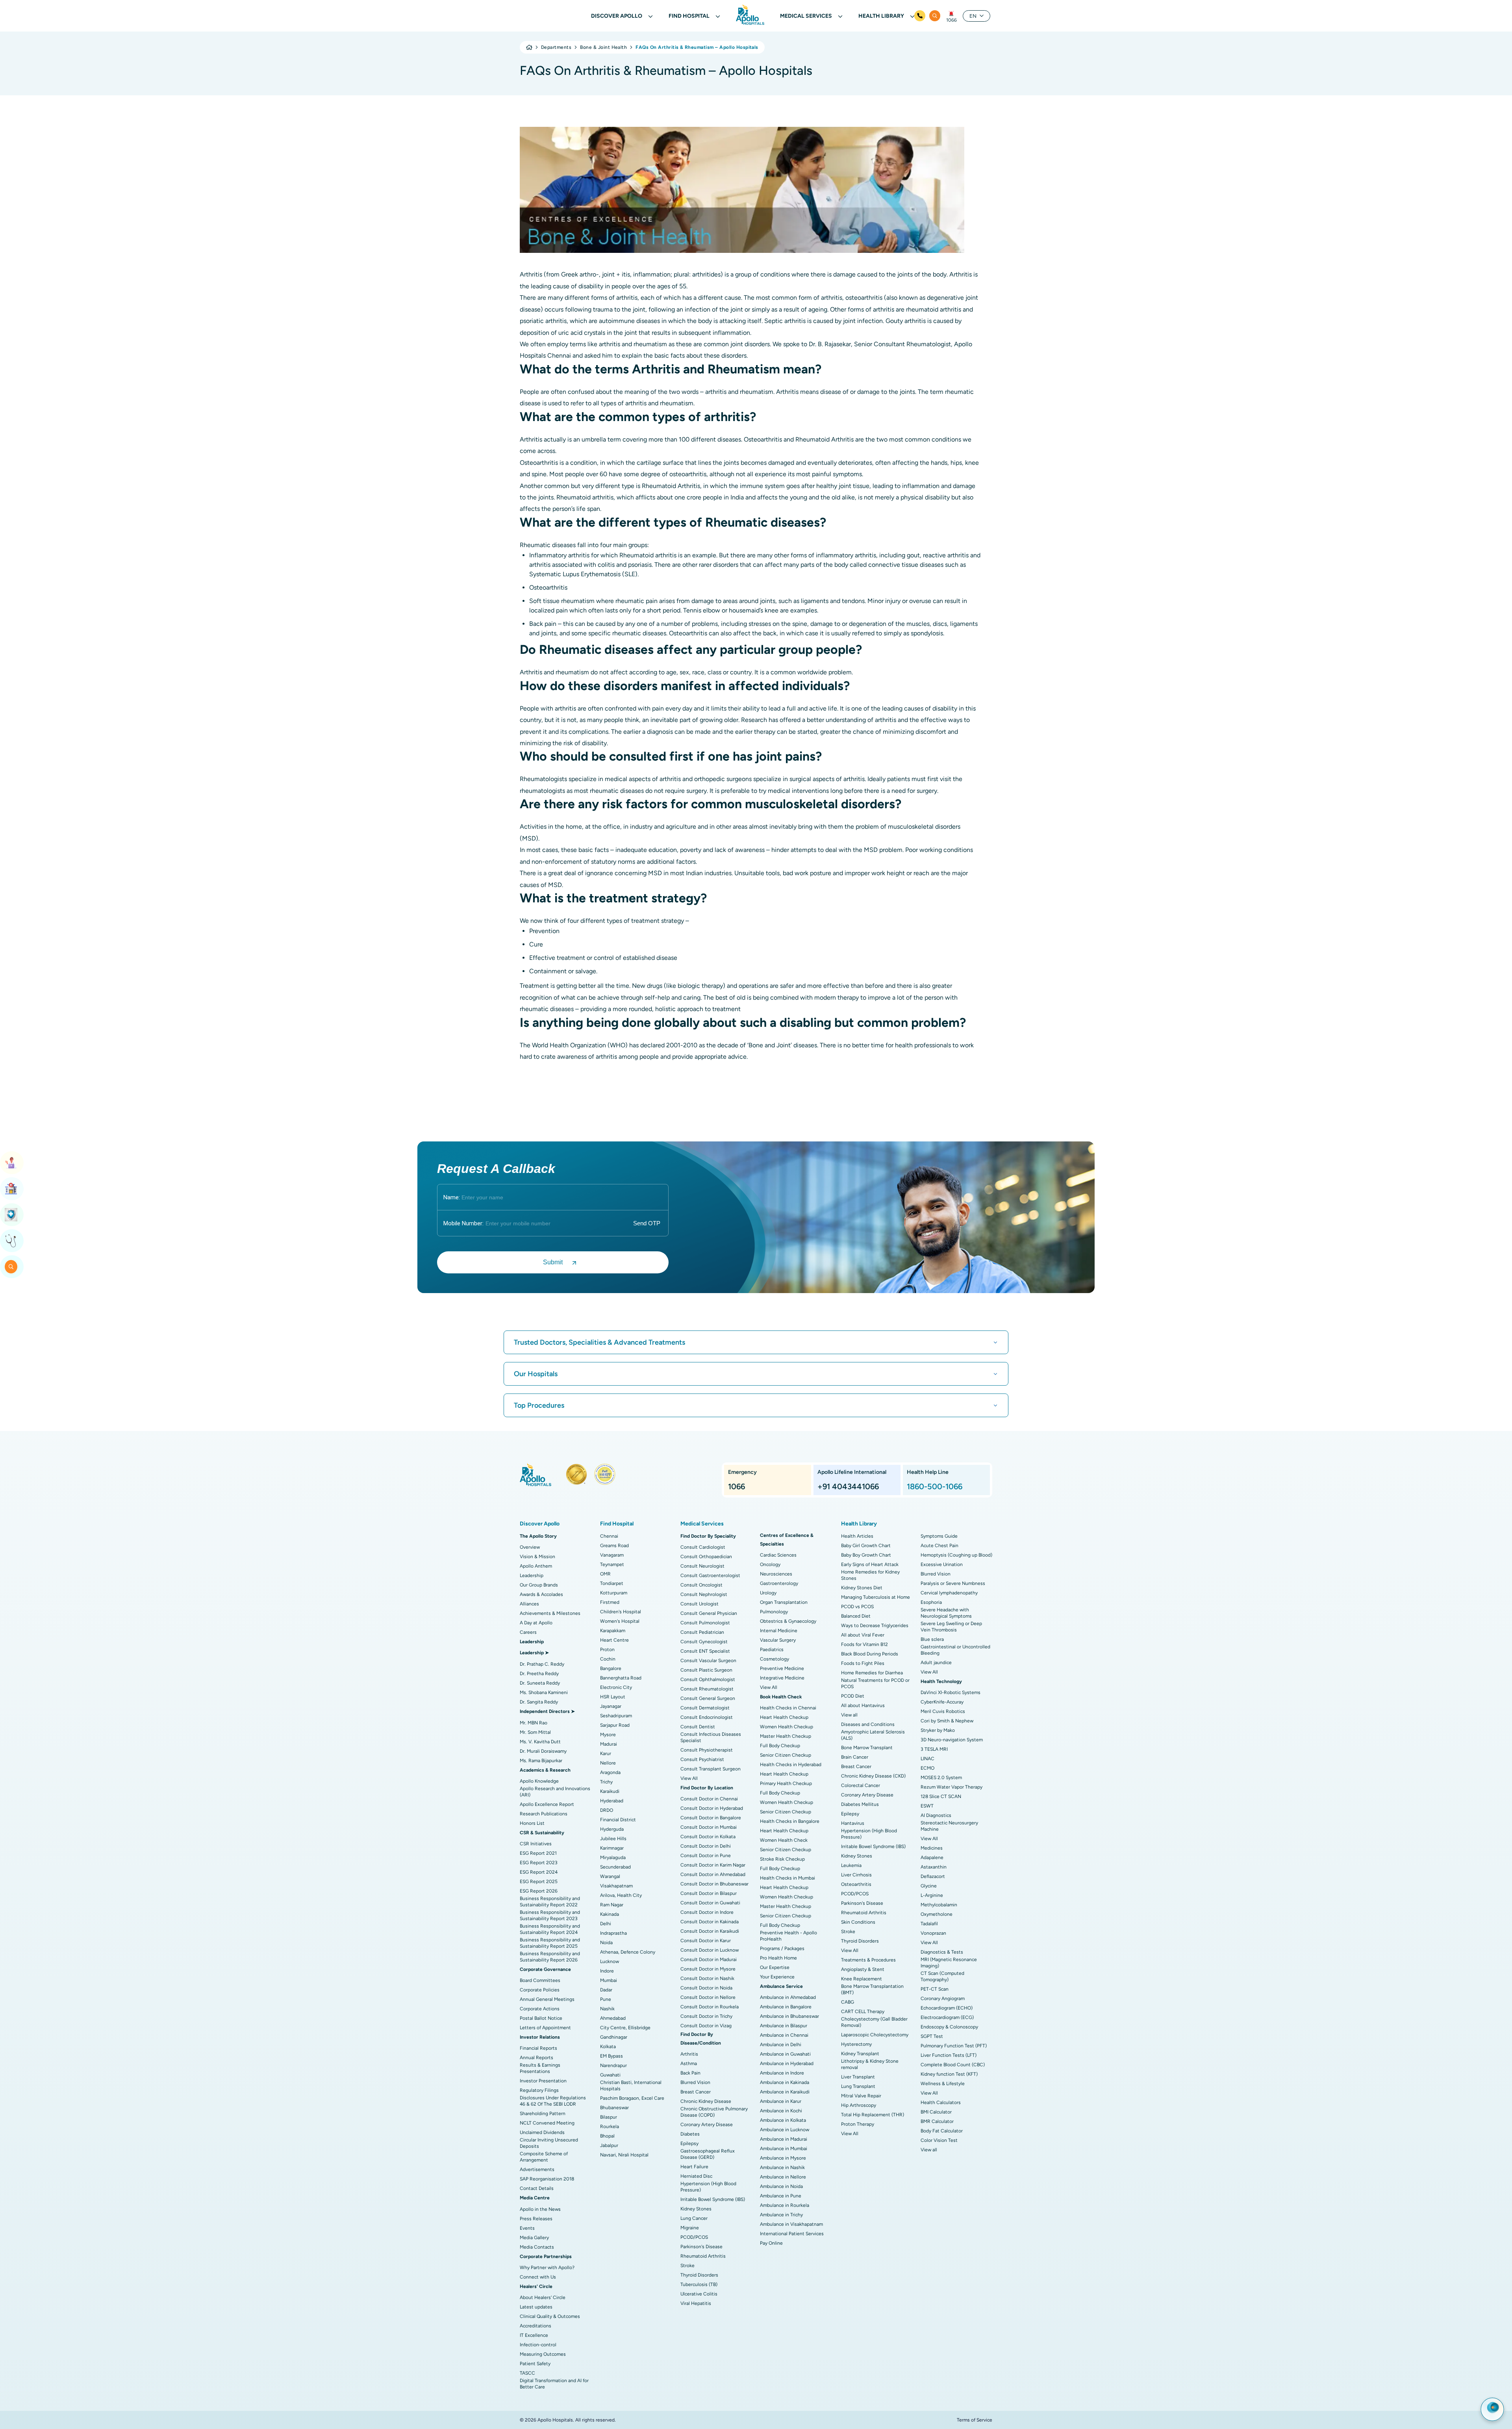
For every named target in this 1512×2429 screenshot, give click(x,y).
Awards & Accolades (541, 1594)
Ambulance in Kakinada (785, 2082)
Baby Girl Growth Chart (866, 1546)
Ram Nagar (612, 1905)
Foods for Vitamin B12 (864, 1644)
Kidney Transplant (860, 2054)
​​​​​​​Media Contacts (537, 2247)
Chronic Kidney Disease (706, 2101)
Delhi (606, 1924)
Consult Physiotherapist (707, 1750)
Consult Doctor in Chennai (709, 1799)
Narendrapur (613, 2065)
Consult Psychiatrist (702, 1759)
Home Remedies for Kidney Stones (870, 1575)
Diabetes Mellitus (860, 1804)
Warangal (610, 1876)
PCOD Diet (853, 1696)
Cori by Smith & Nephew (947, 1721)
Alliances (529, 1604)
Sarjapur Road (615, 1725)
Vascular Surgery (778, 1640)
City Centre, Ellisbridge (625, 2028)
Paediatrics (772, 1650)
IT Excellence (534, 2335)
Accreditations (535, 2326)
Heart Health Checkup (784, 1717)
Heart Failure (694, 2167)
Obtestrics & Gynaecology (788, 1621)
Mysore (608, 1735)
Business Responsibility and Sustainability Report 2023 (550, 1915)
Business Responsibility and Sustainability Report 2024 (550, 1929)
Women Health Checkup (787, 1727)
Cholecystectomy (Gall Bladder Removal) (874, 2022)
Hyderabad (612, 1801)
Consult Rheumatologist (707, 1689)
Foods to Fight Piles (863, 1663)
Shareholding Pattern (543, 2114)
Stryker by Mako (938, 1730)
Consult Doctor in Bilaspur (709, 1893)
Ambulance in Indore (782, 2073)
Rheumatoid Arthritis (703, 2256)
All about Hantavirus (863, 1705)
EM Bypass (611, 2056)
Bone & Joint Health (603, 47)
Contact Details (537, 2188)
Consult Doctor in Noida (706, 1988)
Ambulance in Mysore (783, 2158)
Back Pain (690, 2073)
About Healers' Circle (543, 2297)
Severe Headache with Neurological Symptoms (946, 1613)
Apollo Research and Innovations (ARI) (555, 1792)
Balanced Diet (856, 1616)
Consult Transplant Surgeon (711, 1769)
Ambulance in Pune (781, 2196)
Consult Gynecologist (704, 1642)
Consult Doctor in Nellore (708, 1997)
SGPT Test (932, 2036)
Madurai (609, 1744)
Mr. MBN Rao (534, 1723)
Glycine (929, 1886)
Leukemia (851, 1865)
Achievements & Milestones (550, 1613)
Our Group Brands (539, 1585)
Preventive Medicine (782, 1668)
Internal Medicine (779, 1631)
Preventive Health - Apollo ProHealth (788, 1936)
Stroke (687, 2266)
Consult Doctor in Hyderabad (712, 1808)
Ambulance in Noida (781, 2186)
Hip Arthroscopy (859, 2105)
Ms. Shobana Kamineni (544, 1692)
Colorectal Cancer (861, 1785)
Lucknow (610, 1961)
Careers (528, 1632)
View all (849, 1715)
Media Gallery (534, 2238)
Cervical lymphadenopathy (949, 1593)
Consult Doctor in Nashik (707, 1978)
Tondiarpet (612, 1583)
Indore (607, 1971)
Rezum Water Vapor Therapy (951, 1787)
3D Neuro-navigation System (952, 1740)
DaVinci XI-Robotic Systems (951, 1692)
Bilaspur (609, 2117)
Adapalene (932, 1857)
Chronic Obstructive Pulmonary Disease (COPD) (714, 2112)
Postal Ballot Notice (541, 2018)
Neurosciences (776, 1574)
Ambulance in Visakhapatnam (791, 2224)
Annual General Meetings (547, 1999)
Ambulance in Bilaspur (784, 2026)
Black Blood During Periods (870, 1654)
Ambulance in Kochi (781, 2111)
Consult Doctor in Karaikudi (710, 1931)
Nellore (608, 1763)
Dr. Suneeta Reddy (540, 1683)
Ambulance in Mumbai (784, 2149)
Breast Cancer (696, 2092)
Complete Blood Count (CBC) (953, 2065)
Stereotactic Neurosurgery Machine (949, 1826)
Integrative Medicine (782, 1678)
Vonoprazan (933, 1933)
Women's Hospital (620, 1621)
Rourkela (610, 2127)
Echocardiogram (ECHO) (947, 2008)
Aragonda (610, 1772)
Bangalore (611, 1668)
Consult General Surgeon (708, 1698)
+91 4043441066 (848, 1486)
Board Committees (540, 1980)
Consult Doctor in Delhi (706, 1846)
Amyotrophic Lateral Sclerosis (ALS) (873, 1735)
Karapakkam (613, 1631)
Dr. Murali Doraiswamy (543, 1751)
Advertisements (537, 2169)
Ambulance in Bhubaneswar (789, 2016)
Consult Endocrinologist (707, 1717)
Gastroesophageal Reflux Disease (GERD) (708, 2154)
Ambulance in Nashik (782, 2167)
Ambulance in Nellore (783, 2177)
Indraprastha (613, 1933)
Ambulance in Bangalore (786, 2007)
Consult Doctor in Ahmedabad (713, 1874)
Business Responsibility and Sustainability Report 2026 (550, 1957)
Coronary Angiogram (943, 1998)
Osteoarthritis (856, 1884)
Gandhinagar (614, 2037)
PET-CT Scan (935, 1989)
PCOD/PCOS (694, 2237)
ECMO (927, 1768)
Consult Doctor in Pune (706, 1856)
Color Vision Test (939, 2140)
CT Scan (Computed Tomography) (942, 1976)
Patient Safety (535, 2364)
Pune (606, 1999)
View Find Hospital (12, 1189)
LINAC (927, 1759)
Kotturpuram (614, 1593)
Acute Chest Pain (939, 1546)
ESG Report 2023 (539, 1863)
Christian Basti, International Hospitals (631, 2086)
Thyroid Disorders (699, 2275)
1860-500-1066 (935, 1486)
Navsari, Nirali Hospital (624, 2155)
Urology (768, 1593)
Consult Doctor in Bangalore (711, 1818)
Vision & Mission (537, 1557)
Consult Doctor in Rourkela (710, 2007)
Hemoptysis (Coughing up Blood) (956, 1555)
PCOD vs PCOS (857, 1607)
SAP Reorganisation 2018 (547, 2179)
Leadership (532, 1575)
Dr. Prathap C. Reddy (542, 1664)
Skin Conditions (858, 1922)
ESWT (927, 1806)
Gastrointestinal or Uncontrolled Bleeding (955, 1650)
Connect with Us (538, 2277)
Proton (607, 1650)
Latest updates (536, 2307)
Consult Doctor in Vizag (706, 2026)
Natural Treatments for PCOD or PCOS (875, 1683)
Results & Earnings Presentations (540, 2068)
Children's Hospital (621, 1612)
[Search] (935, 16)
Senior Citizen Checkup (786, 1755)
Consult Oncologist (701, 1585)
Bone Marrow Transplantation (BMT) (872, 1989)
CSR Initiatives (536, 1844)
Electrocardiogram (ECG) (947, 2017)
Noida (606, 1943)
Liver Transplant (858, 2077)
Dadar (606, 1990)
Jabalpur (609, 2145)
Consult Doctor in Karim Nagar (713, 1865)
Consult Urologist (699, 1604)
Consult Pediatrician (702, 1632)
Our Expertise (775, 1967)
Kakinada (610, 1914)
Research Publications (544, 1814)
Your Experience (777, 1977)
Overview (530, 1547)
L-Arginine (932, 1895)
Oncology (770, 1564)
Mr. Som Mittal (535, 1732)
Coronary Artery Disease (707, 2125)
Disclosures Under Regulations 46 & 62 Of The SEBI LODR (553, 2101)
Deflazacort (933, 1876)
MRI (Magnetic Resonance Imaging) (949, 1963)
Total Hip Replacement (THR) (873, 2115)
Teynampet (612, 1564)
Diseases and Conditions (868, 1724)
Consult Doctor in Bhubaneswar (714, 1884)
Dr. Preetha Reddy (539, 1674)
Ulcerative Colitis (699, 2294)
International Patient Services (792, 2234)
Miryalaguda (613, 1857)
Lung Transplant (858, 2086)
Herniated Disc (696, 2176)
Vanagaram (612, 1555)
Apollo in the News (540, 2209)
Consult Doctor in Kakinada (710, 1922)
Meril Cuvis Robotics (943, 1711)
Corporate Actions (540, 2009)
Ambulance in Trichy (781, 2215)
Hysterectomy (856, 2044)
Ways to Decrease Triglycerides (875, 1626)
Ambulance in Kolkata (783, 2120)
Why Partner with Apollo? (547, 2268)
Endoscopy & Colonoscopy (949, 2027)
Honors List (532, 1823)
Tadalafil (929, 1924)
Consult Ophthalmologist (708, 1679)
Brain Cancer (855, 1757)
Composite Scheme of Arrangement (544, 2157)
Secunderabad (615, 1867)
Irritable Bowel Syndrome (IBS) (713, 2199)
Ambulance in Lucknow (785, 2130)
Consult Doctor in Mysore (708, 1969)
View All (689, 1778)
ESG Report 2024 (539, 1872)
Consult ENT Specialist (705, 1651)
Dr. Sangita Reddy (539, 1702)
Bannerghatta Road (621, 1678)
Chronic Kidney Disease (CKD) (873, 1776)
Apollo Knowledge (539, 1781)
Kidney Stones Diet (862, 1588)
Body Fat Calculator (942, 2131)
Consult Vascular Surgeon (708, 1661)
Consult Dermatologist (705, 1708)
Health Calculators (941, 2102)
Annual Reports (536, 2058)
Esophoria (931, 1602)
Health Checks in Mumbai (787, 1878)
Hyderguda (612, 1829)
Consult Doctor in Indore (707, 1912)
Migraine (690, 2228)
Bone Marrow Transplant (867, 1748)
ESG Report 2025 (539, 1882)
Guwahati (610, 2075)
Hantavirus (853, 1823)
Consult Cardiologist (703, 1547)
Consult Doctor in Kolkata (708, 1837)
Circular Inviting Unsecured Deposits (549, 2143)
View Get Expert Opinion (12, 1241)
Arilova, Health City (621, 1895)
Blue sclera (932, 1639)
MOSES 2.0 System (941, 1778)
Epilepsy (689, 2143)
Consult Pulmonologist (705, 1623)
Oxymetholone (937, 1914)
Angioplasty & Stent (863, 1969)
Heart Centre (614, 1640)
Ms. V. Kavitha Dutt (540, 1742)
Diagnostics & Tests (942, 1952)
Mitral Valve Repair (861, 2096)
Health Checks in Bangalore (790, 1821)
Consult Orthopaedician (706, 1557)
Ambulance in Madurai (784, 2139)
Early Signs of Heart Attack (870, 1564)
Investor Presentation (543, 2081)
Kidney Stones (696, 2209)
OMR (605, 1574)
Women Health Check (784, 1840)
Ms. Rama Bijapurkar (541, 1761)
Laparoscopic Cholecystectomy (875, 2035)
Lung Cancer (694, 2218)
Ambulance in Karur (781, 2101)
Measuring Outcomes (543, 2354)
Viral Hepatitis (696, 2303)
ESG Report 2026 (539, 1891)
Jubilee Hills (613, 1839)
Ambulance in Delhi (781, 2045)
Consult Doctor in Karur (706, 1941)
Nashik (607, 2009)
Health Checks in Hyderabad (791, 1765)
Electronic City (616, 1687)
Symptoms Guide (939, 1536)
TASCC (527, 2373)
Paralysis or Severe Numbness (953, 1583)
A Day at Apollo (536, 1623)
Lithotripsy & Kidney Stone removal (870, 2064)
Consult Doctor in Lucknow (710, 1950)
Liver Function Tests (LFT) (949, 2055)
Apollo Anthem (536, 1566)
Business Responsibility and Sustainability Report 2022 (550, 1902)
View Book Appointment (12, 1163)
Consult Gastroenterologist (710, 1575)
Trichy (606, 1782)
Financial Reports (538, 2048)
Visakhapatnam (616, 1886)
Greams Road (614, 1546)
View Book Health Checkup (12, 1215)
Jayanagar (611, 1706)
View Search (12, 1267)
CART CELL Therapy (863, 2011)
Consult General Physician (709, 1613)
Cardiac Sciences (778, 1555)
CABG (848, 2002)
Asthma (689, 2063)
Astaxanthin (934, 1867)
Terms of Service (975, 2420)
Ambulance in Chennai (784, 2035)
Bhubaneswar (614, 2108)
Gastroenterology (779, 1583)
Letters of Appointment (545, 2028)
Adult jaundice (936, 1663)
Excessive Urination (942, 1564)
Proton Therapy (858, 2124)
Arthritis (689, 2054)
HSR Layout (613, 1697)
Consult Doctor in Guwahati (710, 1903)
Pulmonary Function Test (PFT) (954, 2046)
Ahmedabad (613, 2018)
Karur (606, 1754)
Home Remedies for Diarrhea (872, 1673)
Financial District (618, 1820)
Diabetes (690, 2134)
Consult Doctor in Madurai (709, 1960)
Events (527, 2228)
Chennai (609, 1536)
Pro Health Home (778, 1958)
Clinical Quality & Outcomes (550, 2316)
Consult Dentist (698, 1727)
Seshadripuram (616, 1716)
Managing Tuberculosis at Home (876, 1597)
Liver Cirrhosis (856, 1875)
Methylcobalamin (939, 1905)
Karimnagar (612, 1848)
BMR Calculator (937, 2121)
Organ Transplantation (784, 1602)
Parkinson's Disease (701, 2247)
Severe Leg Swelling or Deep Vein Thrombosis (951, 1627)
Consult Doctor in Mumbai (709, 1827)
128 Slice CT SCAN (941, 1796)
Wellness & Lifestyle (943, 2084)
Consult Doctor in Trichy (706, 2016)
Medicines (932, 1848)
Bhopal (607, 2136)
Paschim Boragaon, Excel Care (632, 2098)
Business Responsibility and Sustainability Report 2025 (550, 1943)
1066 (951, 20)
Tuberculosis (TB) (699, 2284)
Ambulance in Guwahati (785, 2054)
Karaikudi (610, 1791)
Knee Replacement (862, 1979)
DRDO (607, 1810)
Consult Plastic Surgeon (706, 1670)
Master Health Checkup (786, 1736)
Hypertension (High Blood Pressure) (708, 2187)
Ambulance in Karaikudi (785, 2092)
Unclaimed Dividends (542, 2132)
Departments (556, 47)
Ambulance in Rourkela (785, 2205)
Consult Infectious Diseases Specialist (711, 1737)
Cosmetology (775, 1659)
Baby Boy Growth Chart (866, 1555)
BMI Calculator (936, 2112)
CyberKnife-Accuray (942, 1702)
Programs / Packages (782, 1948)
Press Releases (536, 2219)
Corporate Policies (540, 1990)
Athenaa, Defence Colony (628, 1952)
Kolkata (608, 2047)
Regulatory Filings (539, 2090)
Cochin (608, 1659)
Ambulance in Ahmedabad (788, 1997)
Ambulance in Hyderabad (787, 2063)
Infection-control (538, 2345)
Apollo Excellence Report (547, 1804)
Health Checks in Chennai (788, 1708)
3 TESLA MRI (934, 1749)
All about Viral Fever (863, 1635)
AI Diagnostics (936, 1815)
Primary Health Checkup (786, 1783)
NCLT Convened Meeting (547, 2123)
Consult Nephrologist (704, 1594)
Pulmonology (774, 1612)
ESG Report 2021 (538, 1853)
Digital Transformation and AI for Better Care (554, 2384)
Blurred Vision (695, 2082)
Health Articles (857, 1536)
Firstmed (610, 1602)
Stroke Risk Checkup (782, 1859)
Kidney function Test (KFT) (949, 2074)
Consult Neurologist (702, 1566)
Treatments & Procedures (868, 1960)
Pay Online (771, 2243)
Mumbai (609, 1980)
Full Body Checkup (780, 1746)
